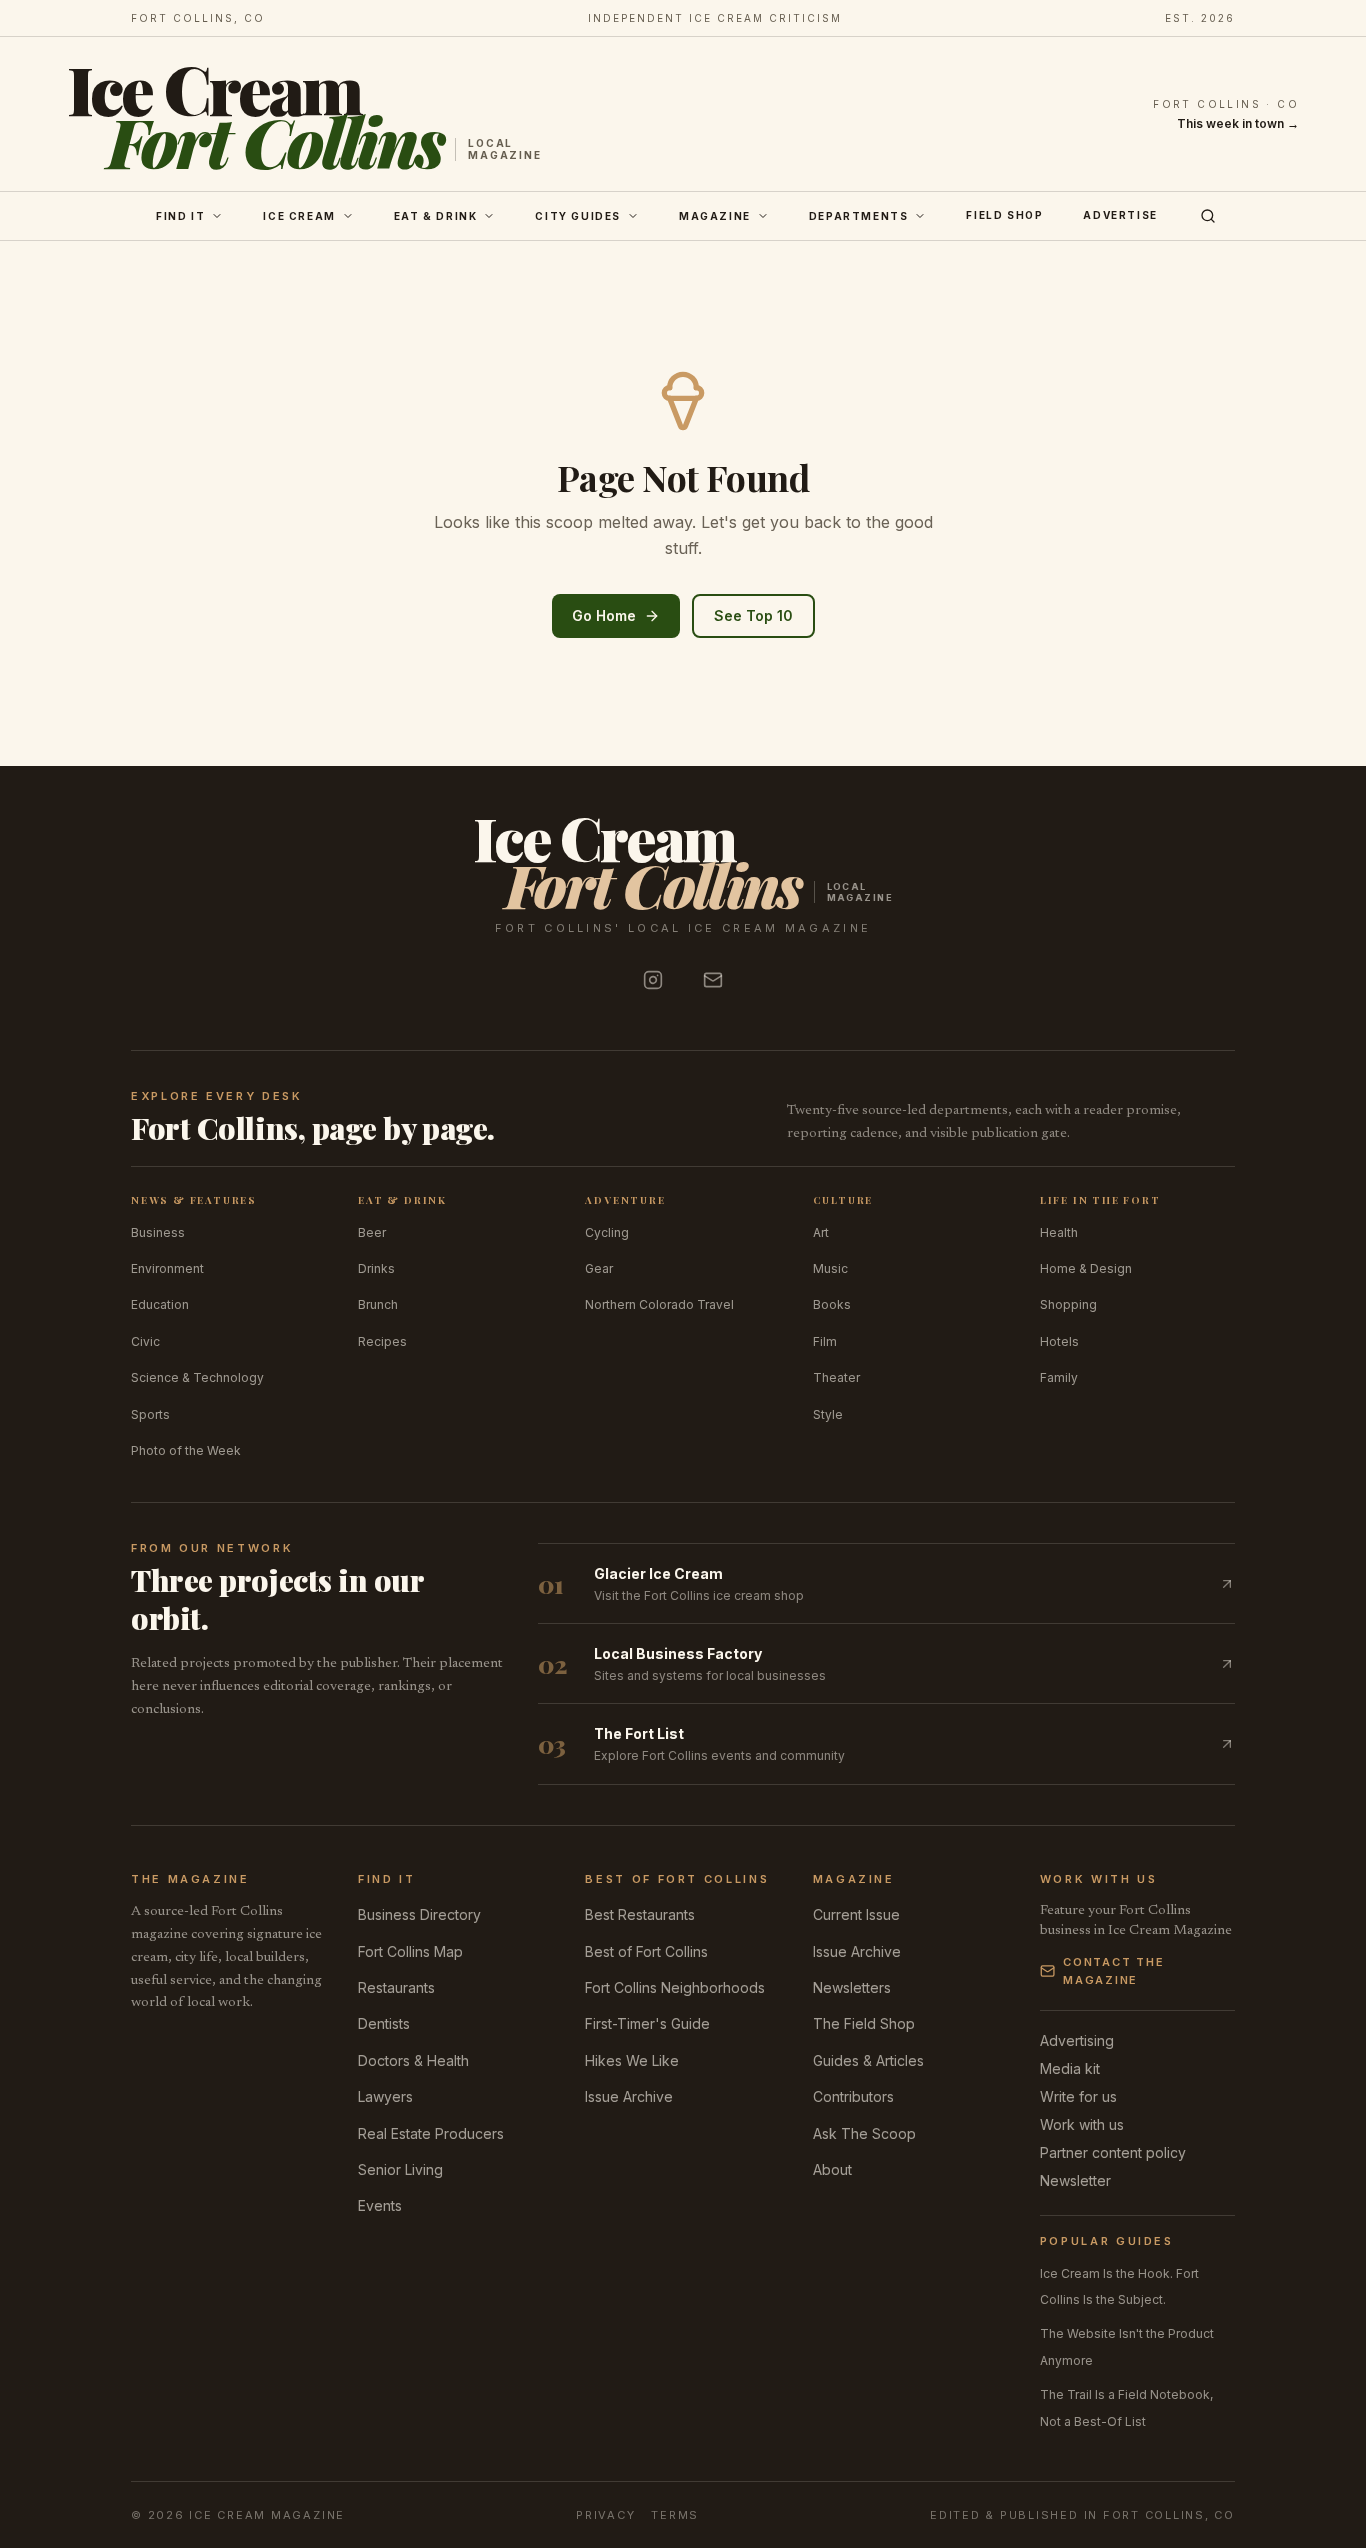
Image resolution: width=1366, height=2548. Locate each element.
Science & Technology (197, 1377)
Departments (859, 216)
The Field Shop (864, 2023)
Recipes (382, 1341)
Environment (167, 1268)
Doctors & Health (413, 2060)
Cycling (607, 1232)
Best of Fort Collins (646, 1951)
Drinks (376, 1268)
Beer (372, 1232)
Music (830, 1268)
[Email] (713, 980)
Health (1059, 1232)
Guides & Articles (868, 2060)
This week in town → (1238, 123)
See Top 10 (753, 615)
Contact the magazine (1113, 1971)
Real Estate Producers (431, 2133)
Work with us (1082, 2124)
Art (821, 1232)
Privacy (605, 2515)
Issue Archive (629, 2096)
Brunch (378, 1304)
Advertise (1120, 215)
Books (832, 1304)
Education (160, 1304)
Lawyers (385, 2096)
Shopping (1068, 1304)
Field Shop (1004, 215)
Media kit (1070, 2068)
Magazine (715, 216)
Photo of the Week (186, 1450)
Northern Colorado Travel (659, 1304)
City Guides (578, 216)
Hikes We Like (632, 2060)
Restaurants (396, 1987)
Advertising (1077, 2040)
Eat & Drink (436, 216)
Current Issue (856, 1914)
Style (828, 1414)
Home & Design (1086, 1268)
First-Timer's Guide (647, 2023)
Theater (836, 1377)
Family (1059, 1377)
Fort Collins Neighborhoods (675, 1987)
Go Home (604, 615)
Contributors (853, 2096)
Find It (180, 216)
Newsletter (1075, 2180)
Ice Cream (299, 216)
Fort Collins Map (410, 1951)
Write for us (1078, 2096)
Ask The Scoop (864, 2133)
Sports (150, 1414)
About (832, 2169)
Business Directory (419, 1914)
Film (825, 1341)
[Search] (1208, 216)
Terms (675, 2515)
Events (380, 2205)
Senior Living (400, 2169)
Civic (145, 1341)
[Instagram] (653, 980)
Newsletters (852, 1987)
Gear (599, 1268)
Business (158, 1232)
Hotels (1059, 1341)
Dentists (384, 2023)
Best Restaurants (640, 1914)
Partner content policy (1113, 2152)
